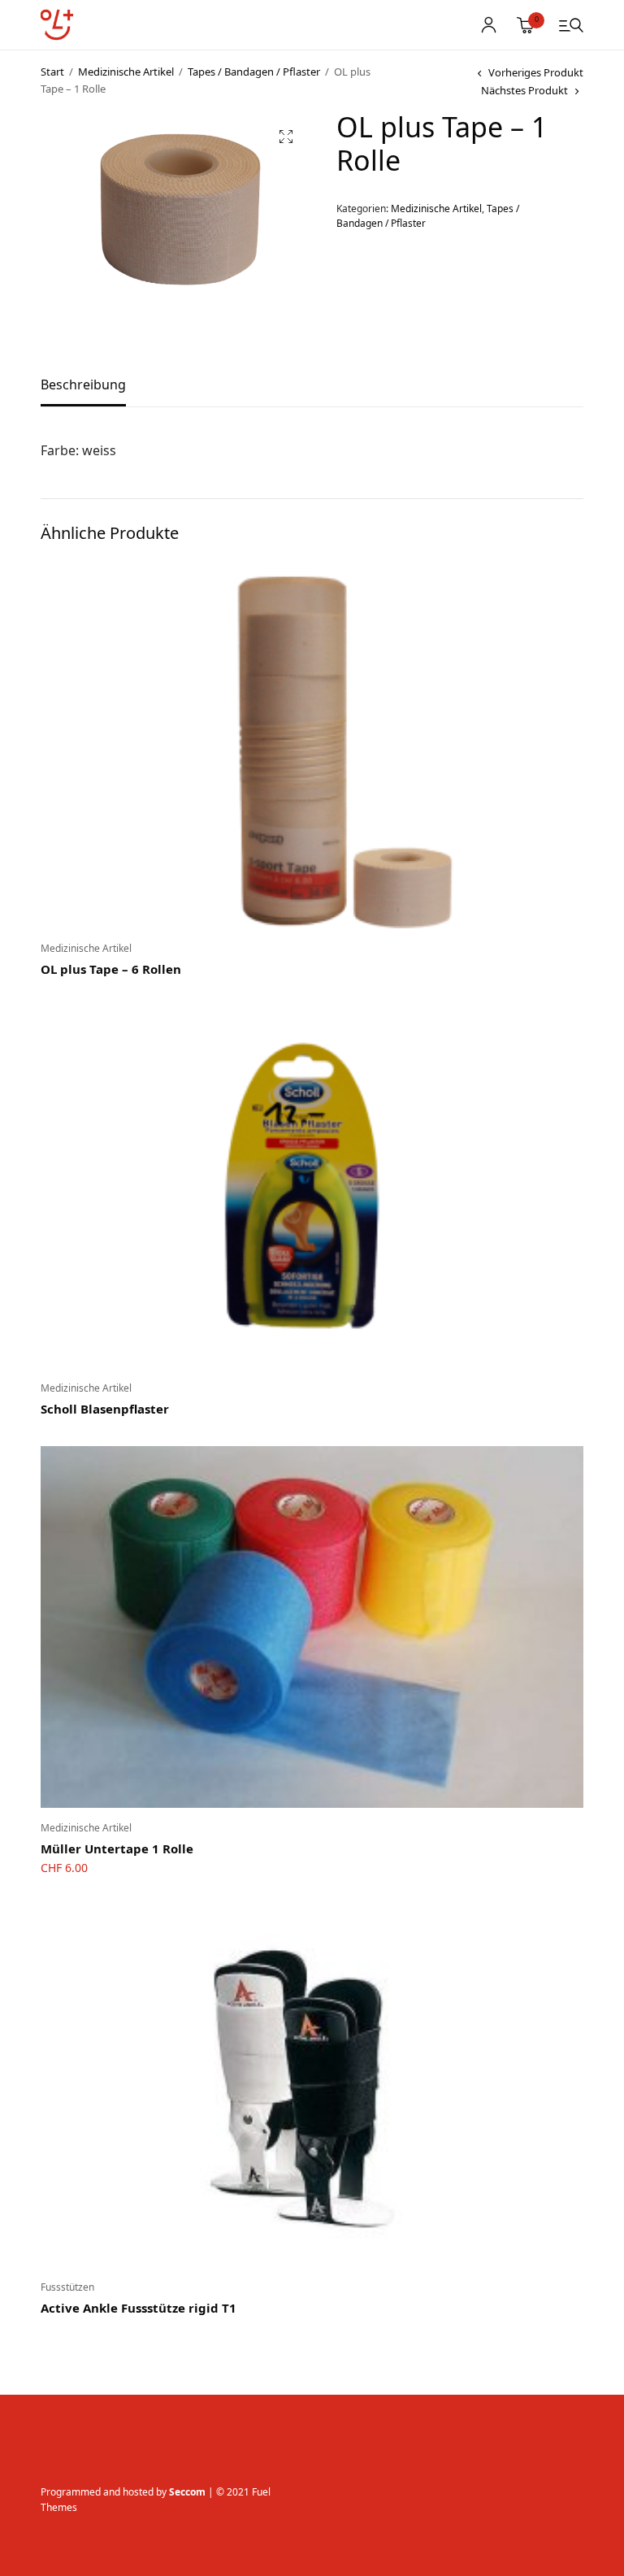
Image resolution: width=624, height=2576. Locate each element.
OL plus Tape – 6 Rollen (111, 969)
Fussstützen (67, 2287)
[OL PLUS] (57, 25)
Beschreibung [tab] (83, 386)
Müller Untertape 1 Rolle (117, 1848)
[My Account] (489, 25)
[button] (286, 137)
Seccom (187, 2492)
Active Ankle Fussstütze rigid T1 (139, 2308)
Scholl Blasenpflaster (105, 1409)
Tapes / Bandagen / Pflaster (254, 72)
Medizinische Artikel (126, 72)
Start (52, 72)
